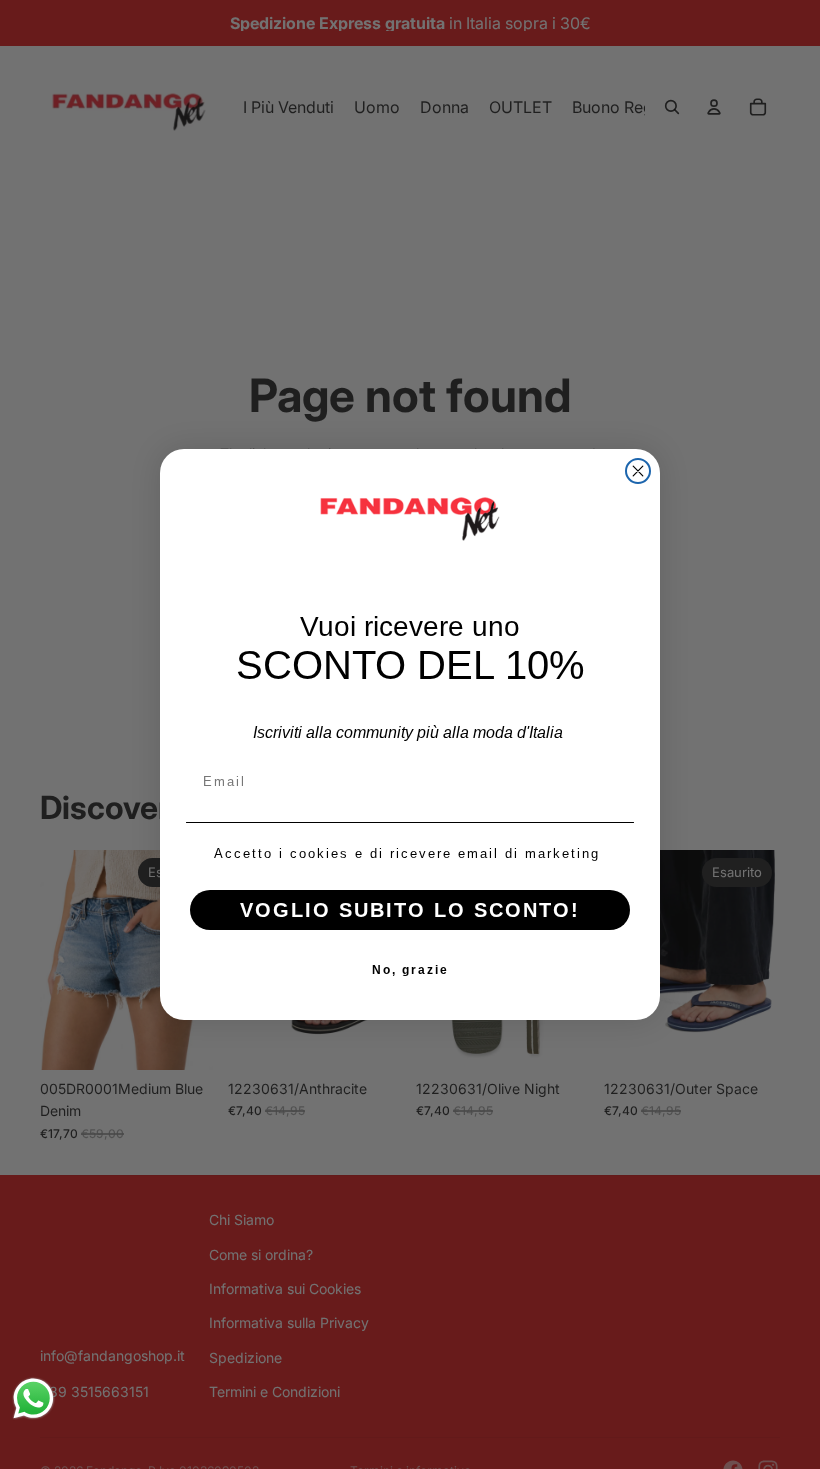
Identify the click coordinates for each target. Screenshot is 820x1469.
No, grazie (410, 970)
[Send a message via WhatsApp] (33, 1398)
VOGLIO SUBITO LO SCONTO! (410, 910)
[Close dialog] (638, 471)
